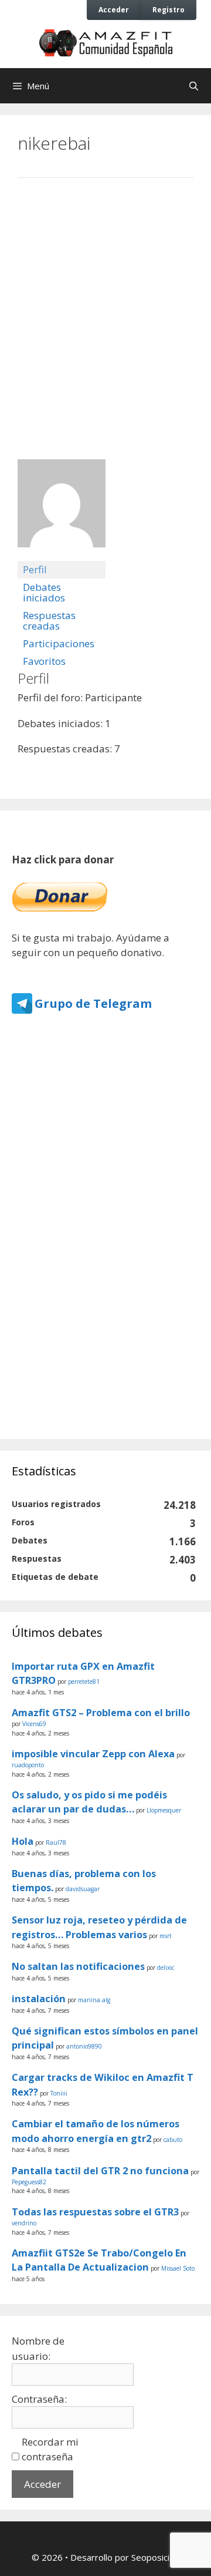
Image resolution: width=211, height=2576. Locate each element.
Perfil (35, 569)
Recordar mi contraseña (50, 2449)
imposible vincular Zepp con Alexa (93, 1754)
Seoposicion (155, 2557)
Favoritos (44, 661)
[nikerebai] (62, 555)
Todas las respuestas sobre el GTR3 (95, 2212)
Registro (169, 9)
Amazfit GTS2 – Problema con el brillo (101, 1713)
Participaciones (59, 643)
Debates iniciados (44, 592)
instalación (39, 1999)
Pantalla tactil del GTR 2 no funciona (100, 2171)
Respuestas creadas (49, 621)
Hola (23, 1841)
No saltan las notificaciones (78, 1966)
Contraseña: (39, 2399)
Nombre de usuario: (38, 2348)
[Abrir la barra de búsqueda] (194, 86)
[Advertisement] (105, 307)
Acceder (114, 9)
